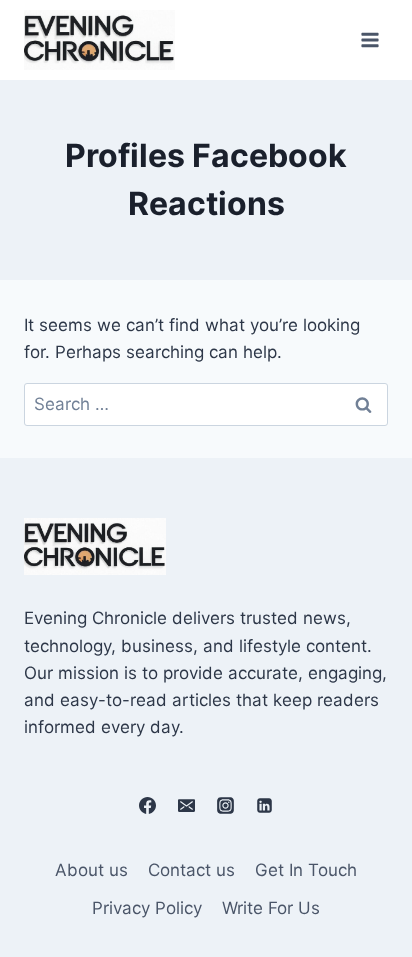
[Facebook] (147, 805)
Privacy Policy (147, 908)
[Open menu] (369, 39)
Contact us (191, 870)
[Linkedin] (265, 805)
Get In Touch (306, 870)
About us (91, 870)
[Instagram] (226, 805)
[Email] (186, 805)
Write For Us (271, 908)
